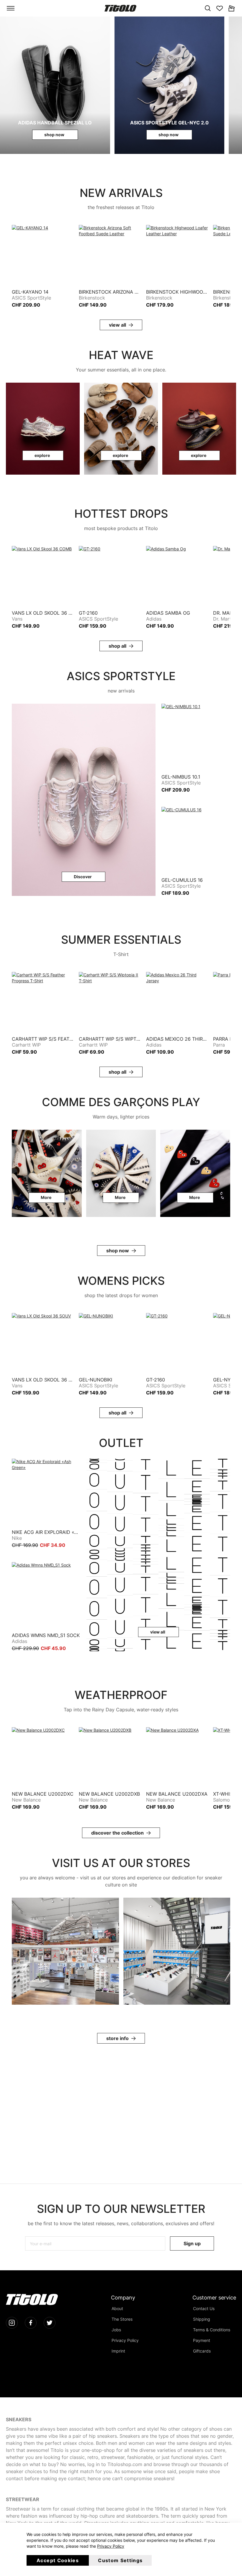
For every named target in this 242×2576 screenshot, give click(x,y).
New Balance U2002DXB (109, 1794)
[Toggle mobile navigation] (11, 8)
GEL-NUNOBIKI (95, 1380)
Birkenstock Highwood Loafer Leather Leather (177, 292)
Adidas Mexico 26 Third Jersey (177, 1039)
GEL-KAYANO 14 (30, 292)
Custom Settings (120, 2560)
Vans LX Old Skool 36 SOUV (43, 1380)
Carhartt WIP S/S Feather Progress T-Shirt (43, 1039)
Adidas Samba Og (168, 613)
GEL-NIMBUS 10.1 (181, 777)
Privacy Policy (111, 2546)
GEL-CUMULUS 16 (182, 880)
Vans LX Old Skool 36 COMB (43, 613)
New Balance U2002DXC (43, 1794)
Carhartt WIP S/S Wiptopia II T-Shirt (110, 1039)
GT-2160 (88, 613)
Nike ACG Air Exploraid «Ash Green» (46, 1532)
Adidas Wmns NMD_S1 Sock (46, 1635)
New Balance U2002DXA (177, 1794)
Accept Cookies (58, 2560)
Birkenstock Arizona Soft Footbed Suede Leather (110, 292)
